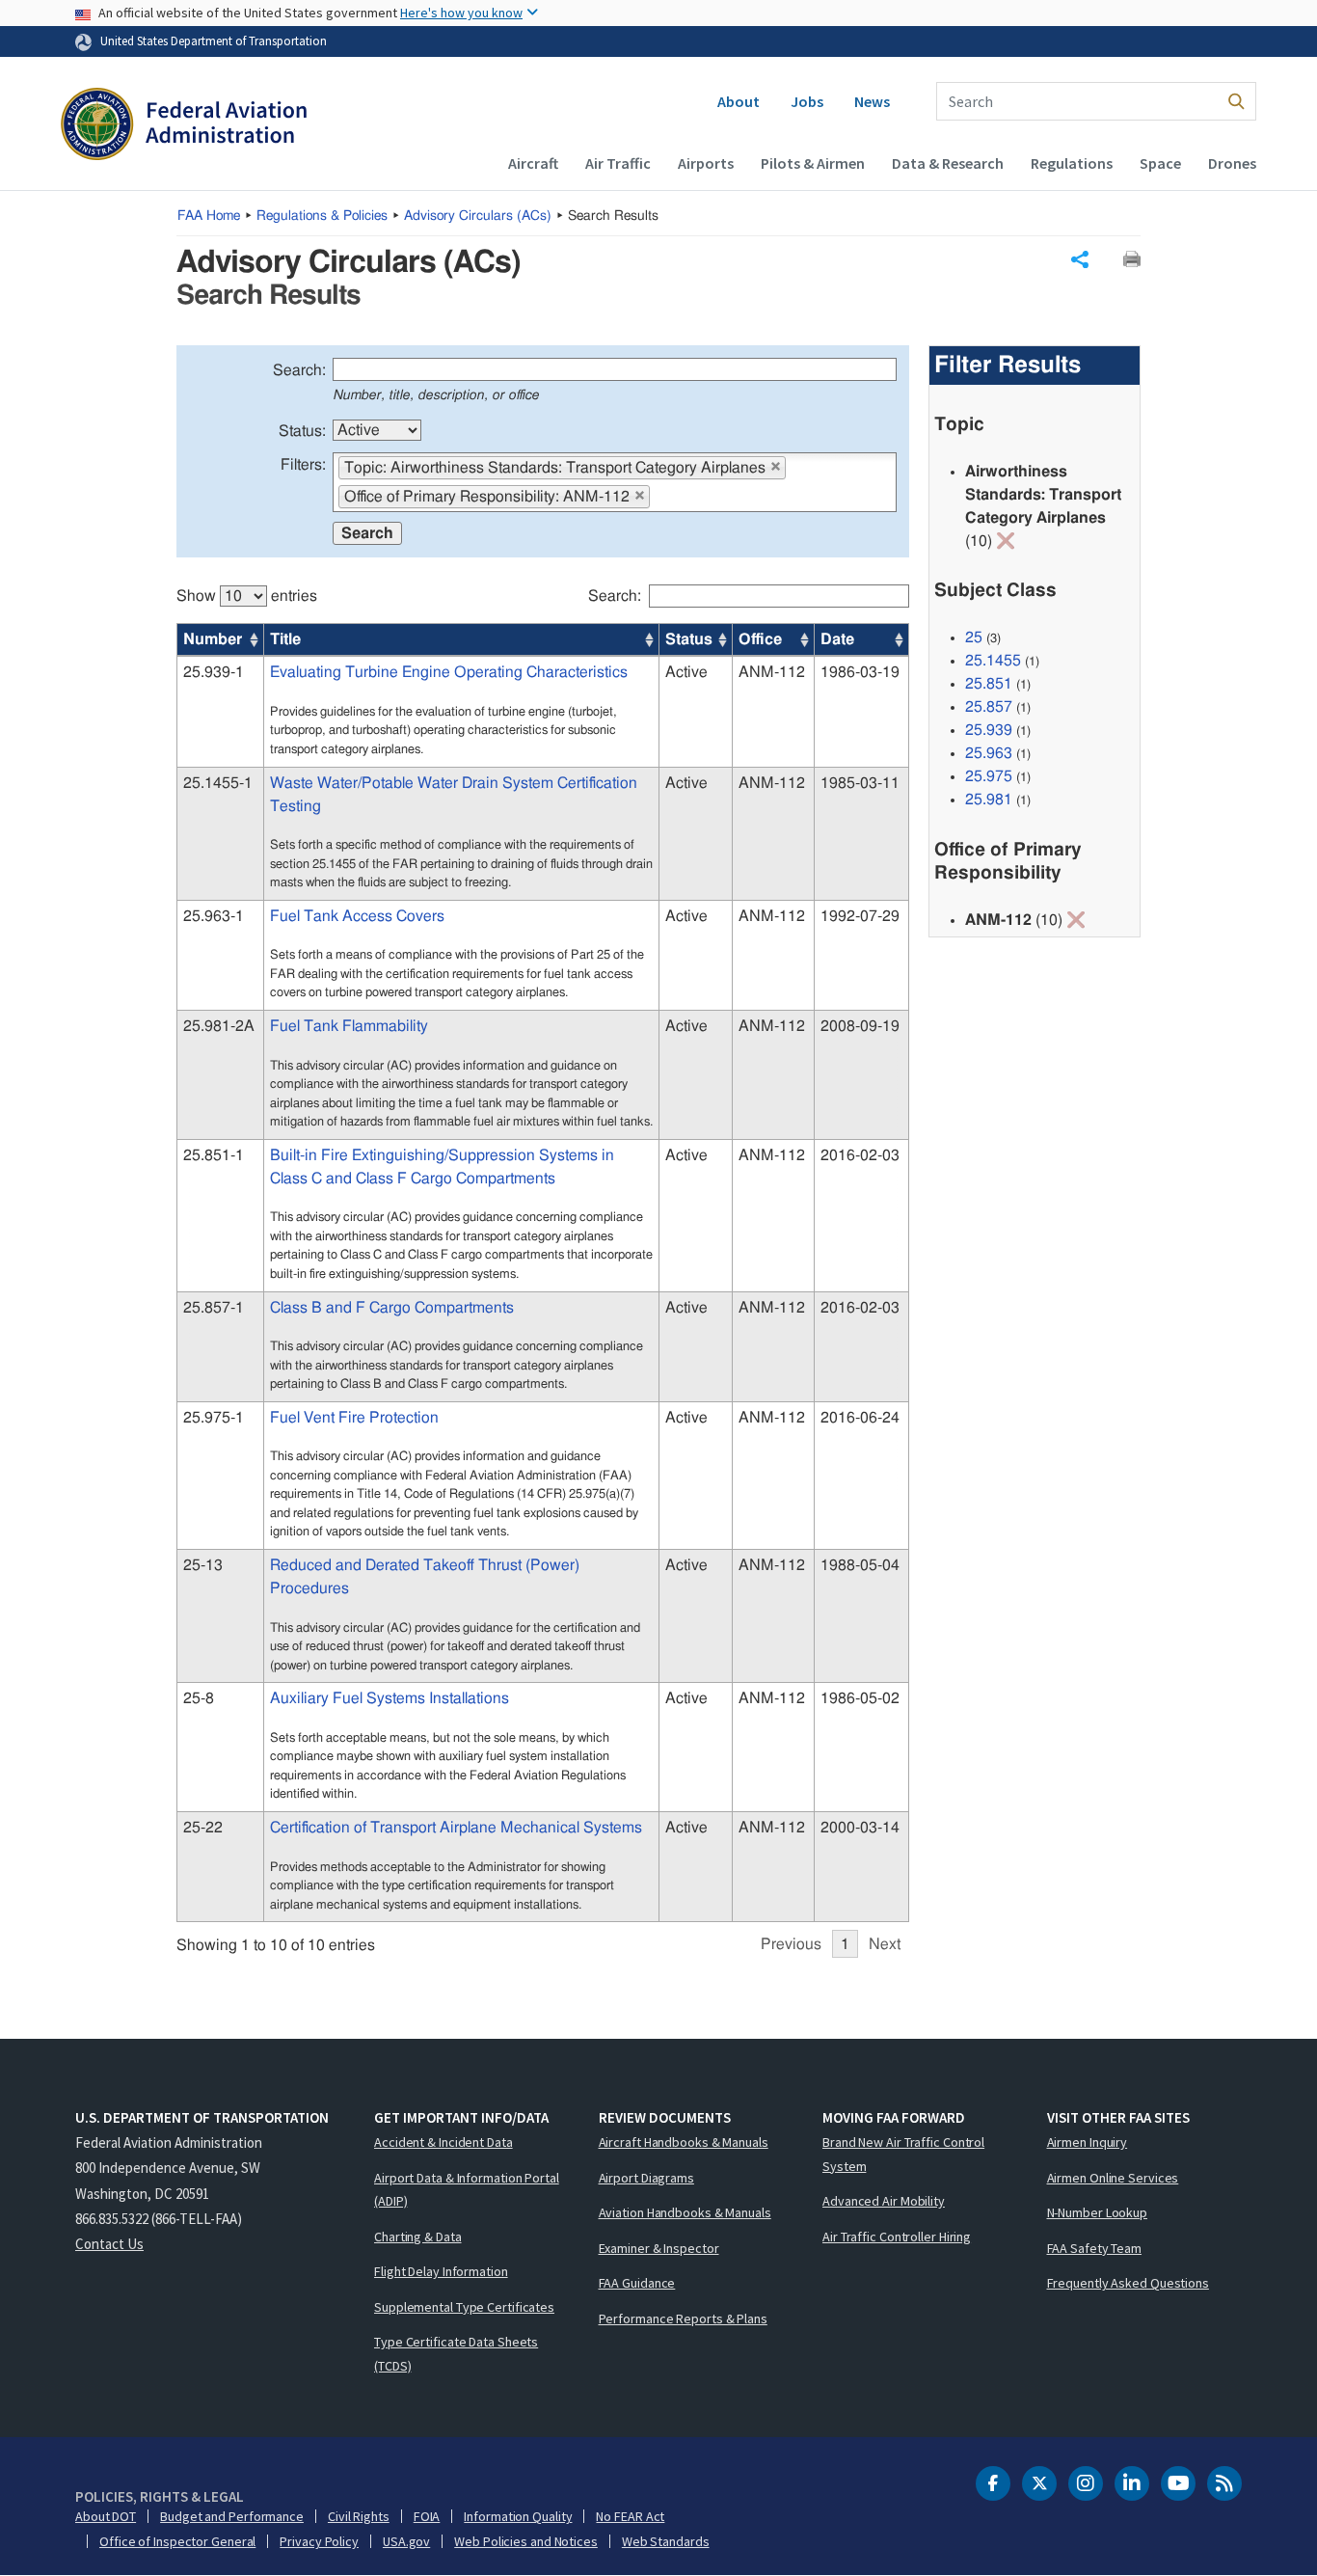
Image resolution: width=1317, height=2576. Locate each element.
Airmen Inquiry (1088, 2142)
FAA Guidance (637, 2283)
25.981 (989, 800)
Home (209, 216)
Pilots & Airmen (813, 163)
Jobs (807, 101)
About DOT (106, 2516)
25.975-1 (214, 1418)
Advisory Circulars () (478, 216)
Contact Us (109, 2244)
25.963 (989, 753)
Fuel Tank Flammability (349, 1026)
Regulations (1072, 163)
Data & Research (948, 163)
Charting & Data (418, 2237)
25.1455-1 (218, 783)
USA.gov (406, 2541)
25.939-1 (214, 672)
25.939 (989, 730)
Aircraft (533, 163)
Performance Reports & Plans (683, 2318)
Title (285, 639)
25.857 (989, 707)
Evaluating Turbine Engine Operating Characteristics (449, 672)
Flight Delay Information (441, 2271)
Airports (706, 163)
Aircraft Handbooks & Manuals (684, 2142)
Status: (302, 431)
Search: (299, 370)
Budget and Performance (232, 2516)
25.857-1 (214, 1308)
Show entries (247, 596)
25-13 (203, 1565)
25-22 (203, 1828)
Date (837, 639)
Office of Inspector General (177, 2541)
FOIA (427, 2516)
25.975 (989, 776)
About (739, 101)
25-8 (199, 1698)
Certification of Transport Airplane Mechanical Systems (456, 1828)
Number (213, 639)
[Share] (1080, 259)
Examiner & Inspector (659, 2248)
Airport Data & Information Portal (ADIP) (467, 2190)
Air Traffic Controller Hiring (897, 2237)
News (872, 101)
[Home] (184, 126)
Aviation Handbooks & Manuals (685, 2212)
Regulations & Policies (322, 216)
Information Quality (518, 2516)
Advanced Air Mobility (884, 2201)
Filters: (303, 465)
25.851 (989, 684)
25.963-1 (214, 916)
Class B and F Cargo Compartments (392, 1308)
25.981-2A (219, 1026)
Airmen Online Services (1113, 2178)
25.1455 (993, 661)
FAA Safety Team (1095, 2248)
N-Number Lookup (1098, 2212)
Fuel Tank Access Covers (357, 916)
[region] (543, 1261)
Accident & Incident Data (443, 2142)
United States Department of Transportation (214, 41)
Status (689, 639)
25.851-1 (214, 1155)
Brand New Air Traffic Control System (903, 2154)
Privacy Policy (319, 2541)
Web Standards (666, 2541)
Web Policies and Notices (526, 2541)
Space (1160, 163)
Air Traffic (618, 163)
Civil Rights (359, 2516)
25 (974, 637)
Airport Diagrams (646, 2178)
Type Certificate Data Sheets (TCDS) (456, 2354)
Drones (1232, 163)
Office (760, 639)
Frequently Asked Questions (1128, 2283)
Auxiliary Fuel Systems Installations (390, 1698)
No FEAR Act (630, 2516)
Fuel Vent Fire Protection (354, 1418)
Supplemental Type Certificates (464, 2307)
